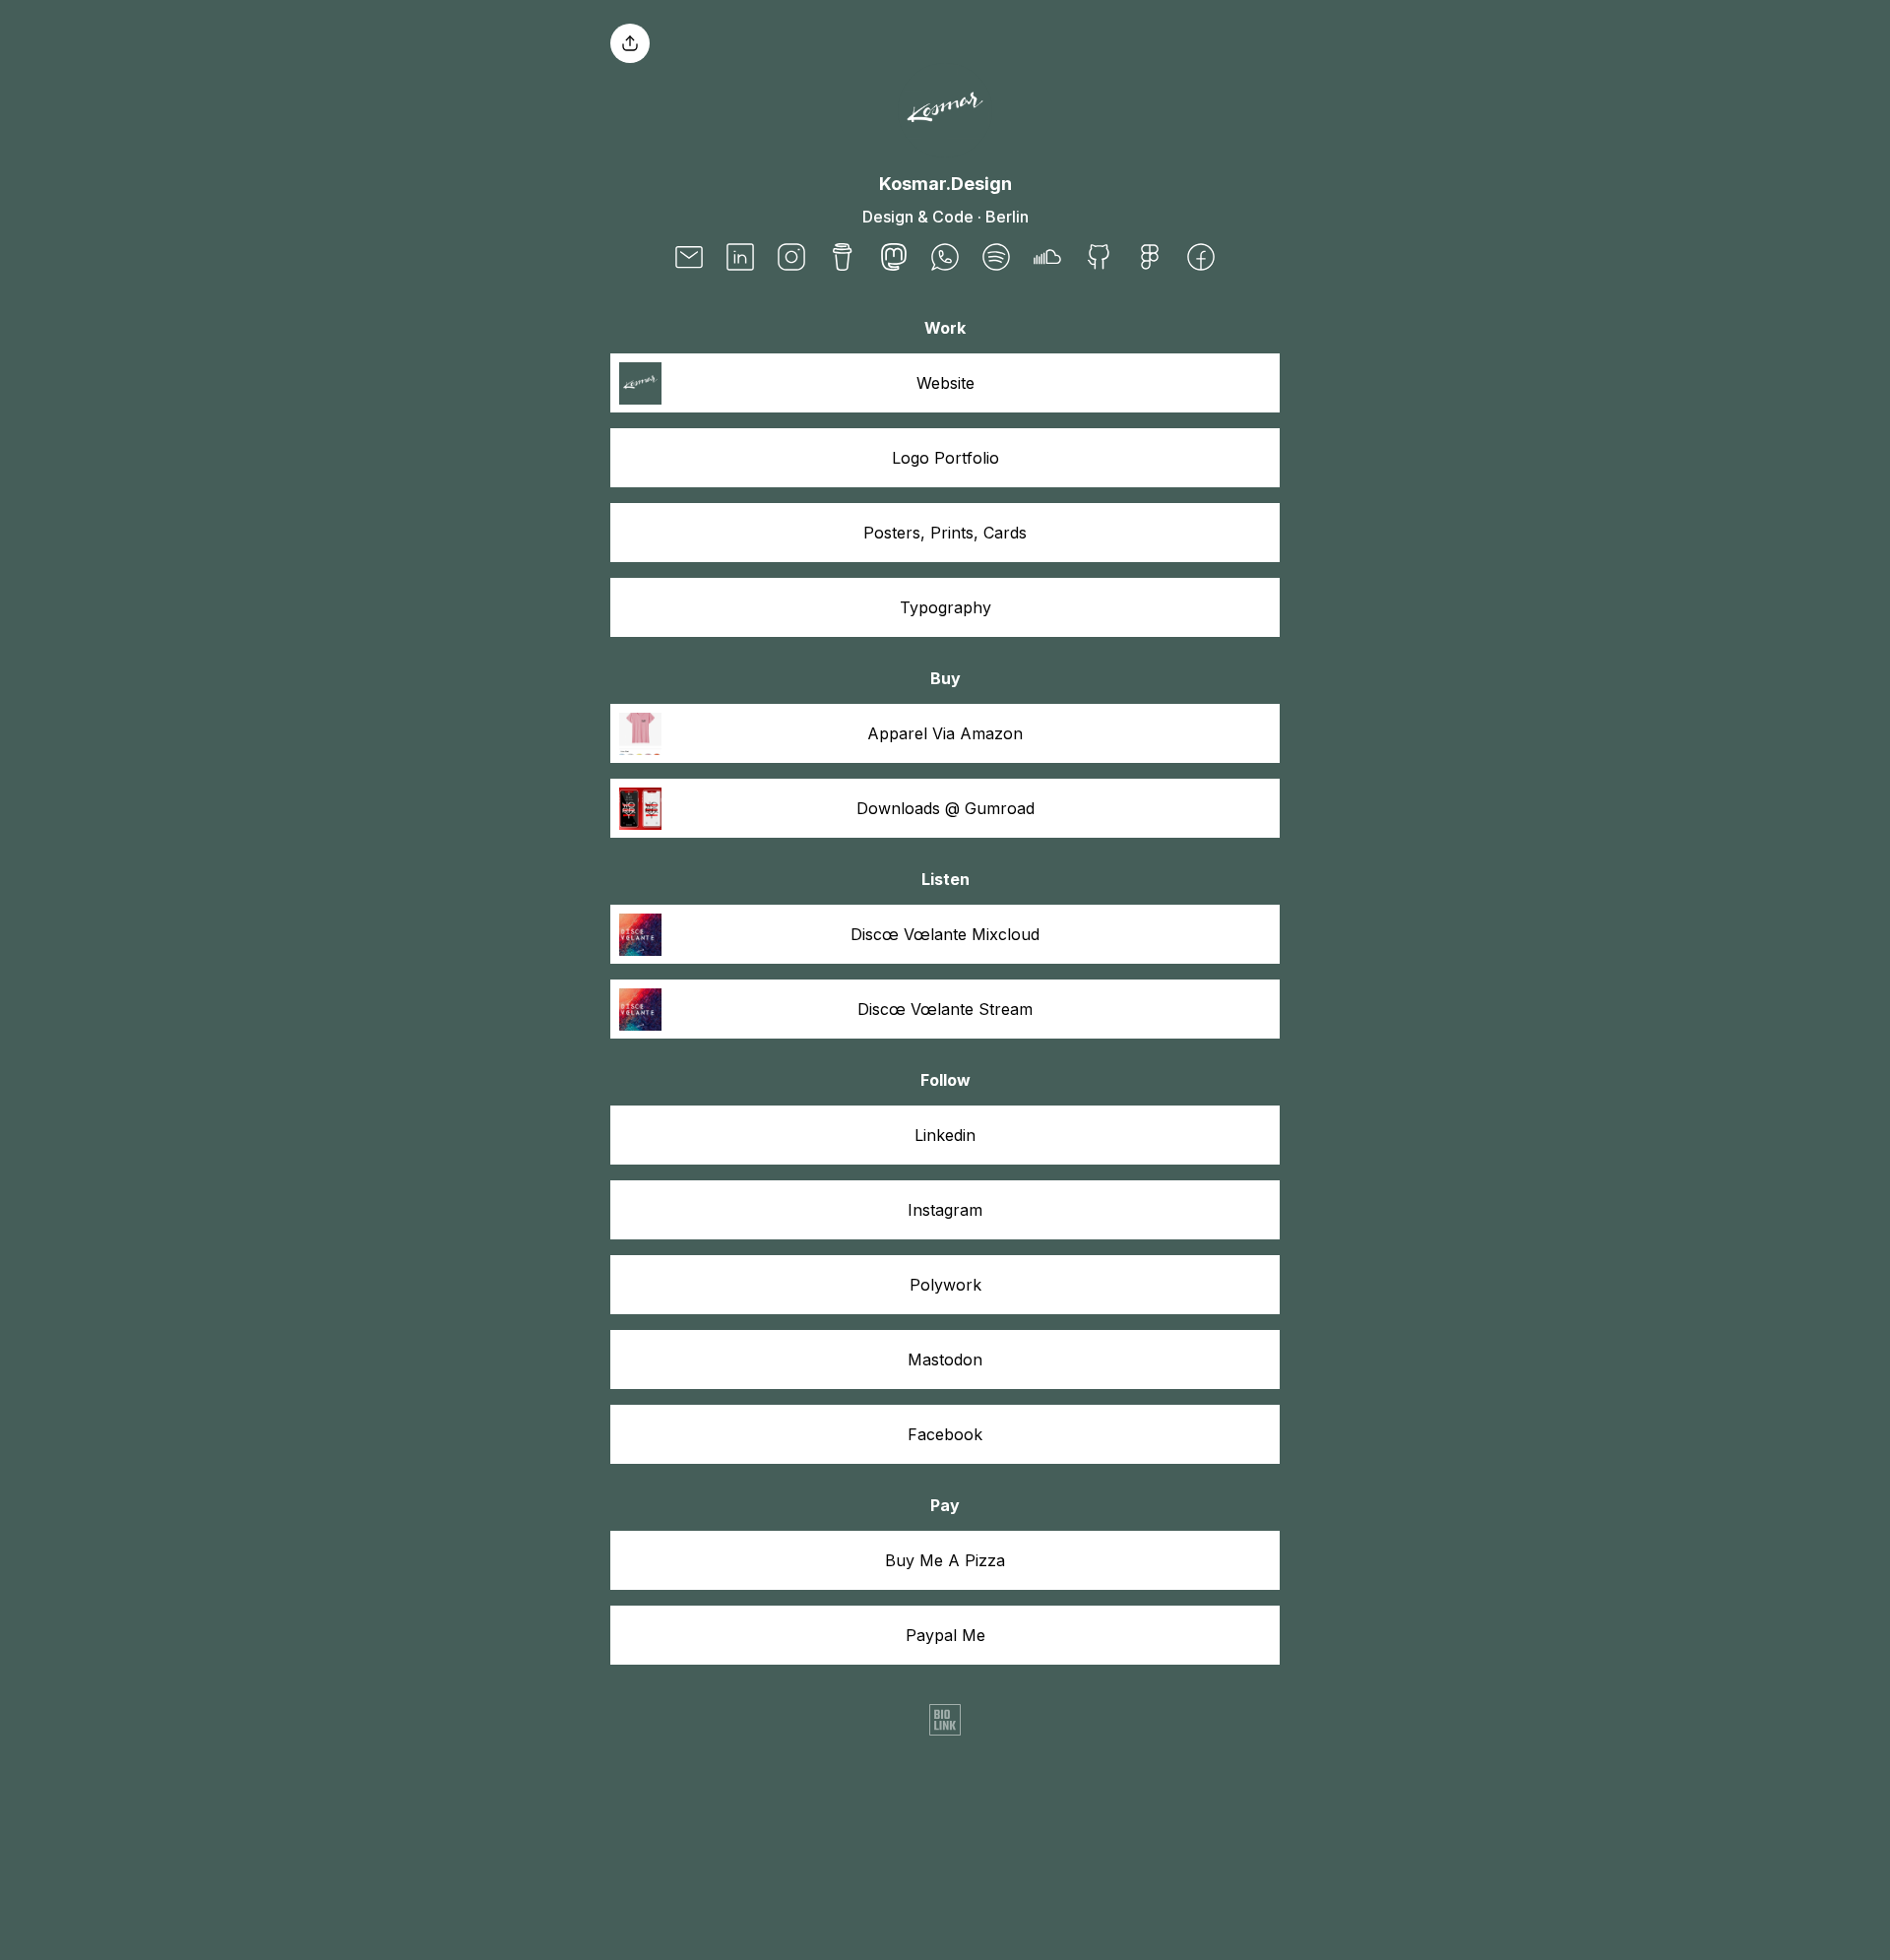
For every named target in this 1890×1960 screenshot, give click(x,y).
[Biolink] (945, 1722)
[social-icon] (689, 259)
